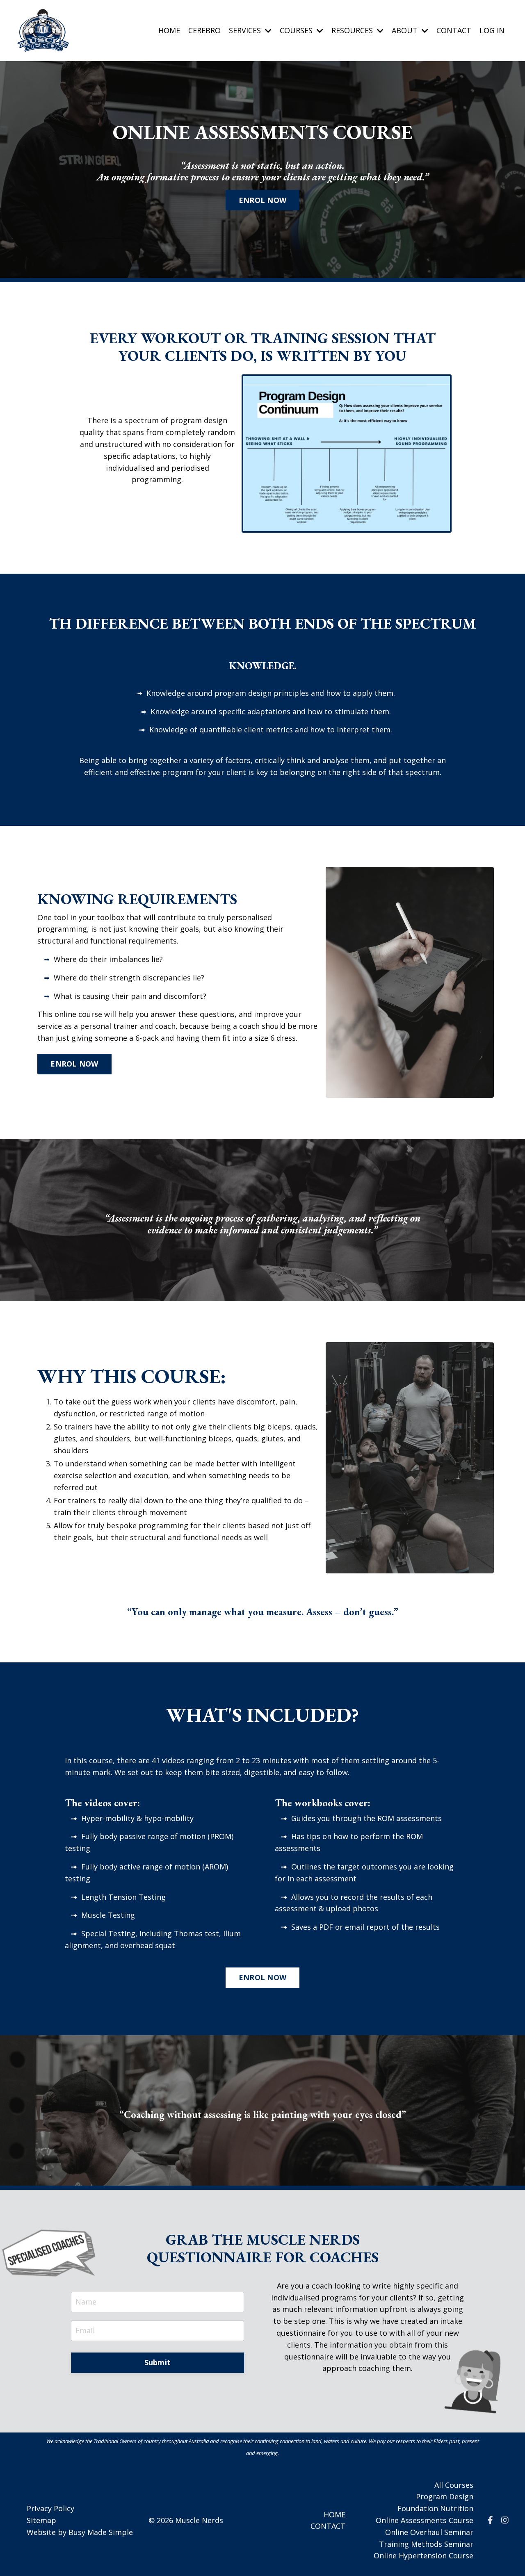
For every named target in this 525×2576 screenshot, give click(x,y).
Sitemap (41, 2520)
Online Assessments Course (425, 2520)
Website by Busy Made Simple (80, 2532)
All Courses (454, 2485)
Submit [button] (158, 2362)
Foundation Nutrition (435, 2508)
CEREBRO (204, 30)
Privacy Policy (50, 2508)
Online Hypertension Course (423, 2555)
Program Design (445, 2496)
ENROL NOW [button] (262, 200)
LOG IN (492, 30)
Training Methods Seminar (426, 2544)
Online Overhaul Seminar (429, 2532)
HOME (169, 30)
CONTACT (454, 30)
